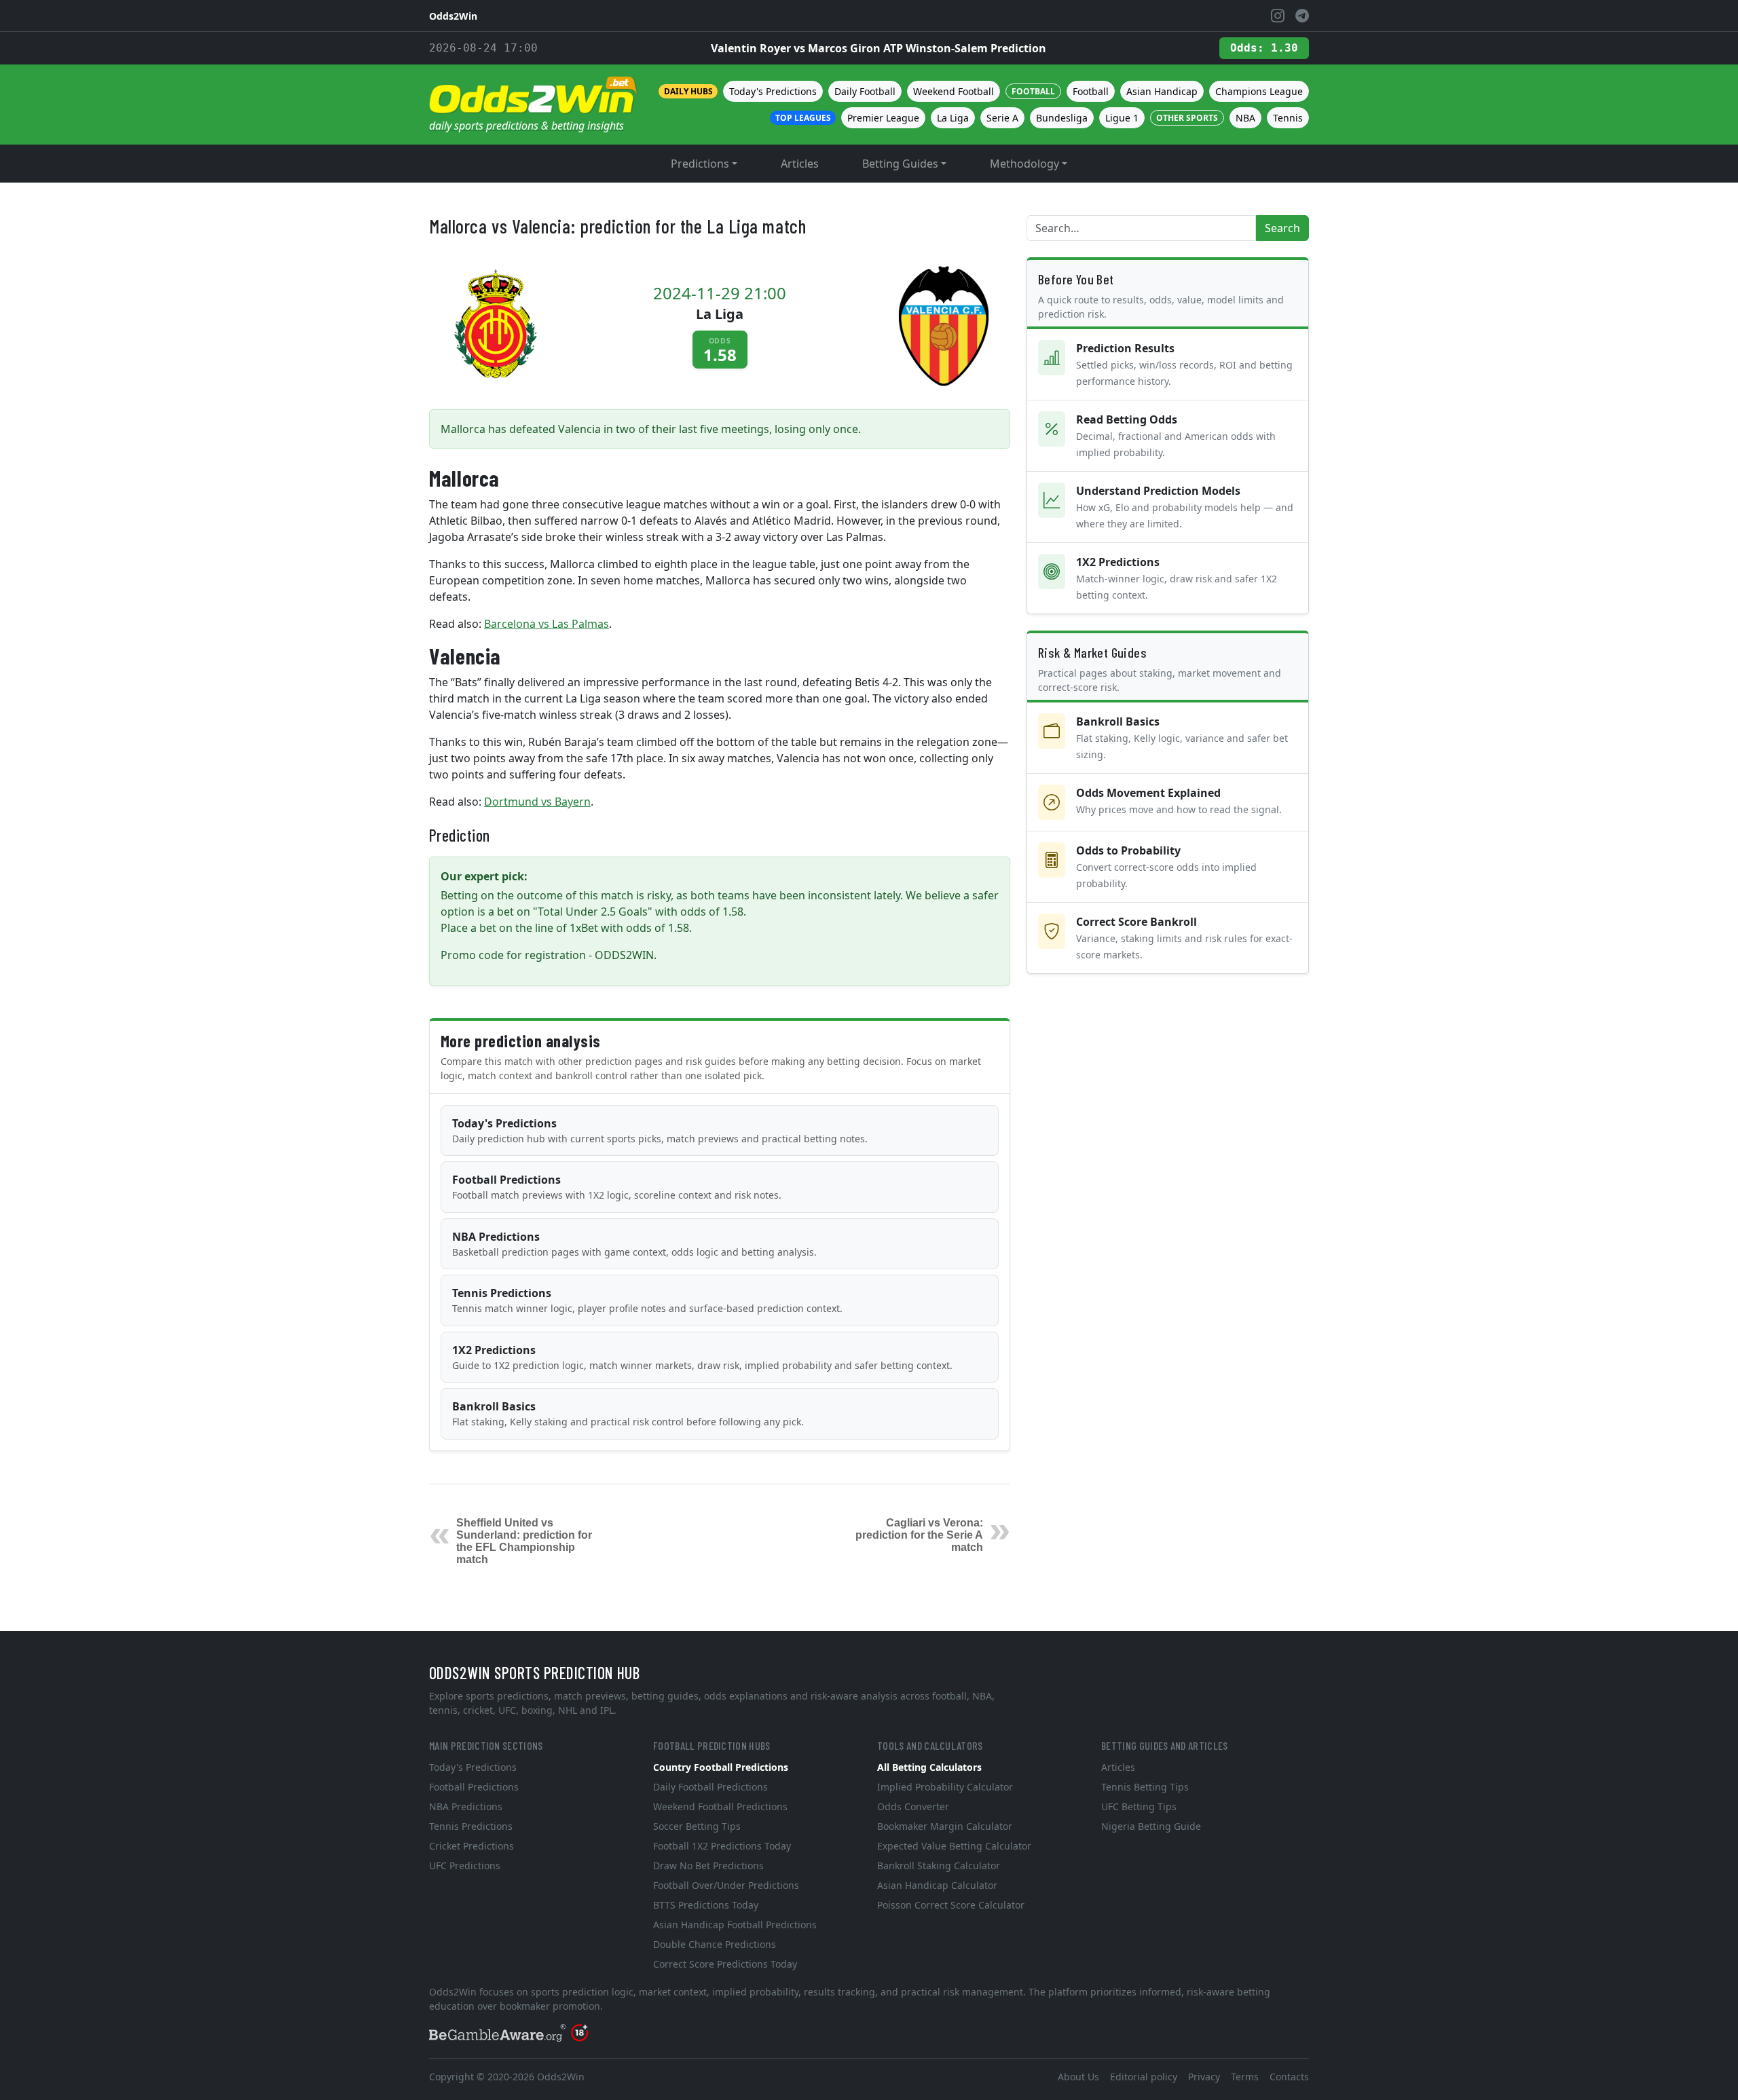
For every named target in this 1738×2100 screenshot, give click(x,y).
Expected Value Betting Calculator (954, 1846)
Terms (1245, 2077)
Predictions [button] (700, 164)
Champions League (1259, 91)
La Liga (953, 118)
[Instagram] (1278, 16)
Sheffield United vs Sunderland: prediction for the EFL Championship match (524, 1541)
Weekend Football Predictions (720, 1806)
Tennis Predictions (647, 1300)
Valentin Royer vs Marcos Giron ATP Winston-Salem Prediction (879, 48)
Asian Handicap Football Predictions (735, 1925)
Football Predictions (617, 1187)
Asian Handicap (1162, 91)
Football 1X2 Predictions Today (722, 1846)
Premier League (883, 118)
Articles (800, 164)
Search (1282, 228)
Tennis (1288, 118)
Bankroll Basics (628, 1413)
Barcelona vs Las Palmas (547, 624)
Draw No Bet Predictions (708, 1865)
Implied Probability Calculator (945, 1787)
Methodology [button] (1024, 164)
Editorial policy (1144, 2077)
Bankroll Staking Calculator (939, 1865)
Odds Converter (913, 1806)
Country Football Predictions (721, 1767)
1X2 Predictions (702, 1357)
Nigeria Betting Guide (1151, 1826)
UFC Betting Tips (1139, 1806)
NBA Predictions (634, 1244)
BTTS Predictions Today (706, 1905)
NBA (1245, 118)
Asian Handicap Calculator (937, 1885)
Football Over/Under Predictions (726, 1885)
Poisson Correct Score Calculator (951, 1905)
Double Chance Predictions (715, 1944)
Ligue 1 (1122, 118)
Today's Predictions (773, 91)
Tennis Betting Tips (1145, 1787)
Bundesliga (1062, 118)
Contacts (1289, 2077)
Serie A (1002, 118)
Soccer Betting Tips (697, 1826)
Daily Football (865, 91)
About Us (1078, 2077)
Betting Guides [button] (900, 164)
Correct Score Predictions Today (725, 1964)
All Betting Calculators (929, 1767)
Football (1091, 91)
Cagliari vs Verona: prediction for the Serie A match (919, 1535)
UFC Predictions (465, 1865)
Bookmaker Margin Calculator (945, 1826)
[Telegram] (1302, 16)
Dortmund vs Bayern (537, 802)
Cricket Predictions (472, 1846)
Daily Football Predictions (710, 1787)
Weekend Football (954, 91)
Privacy (1204, 2077)
